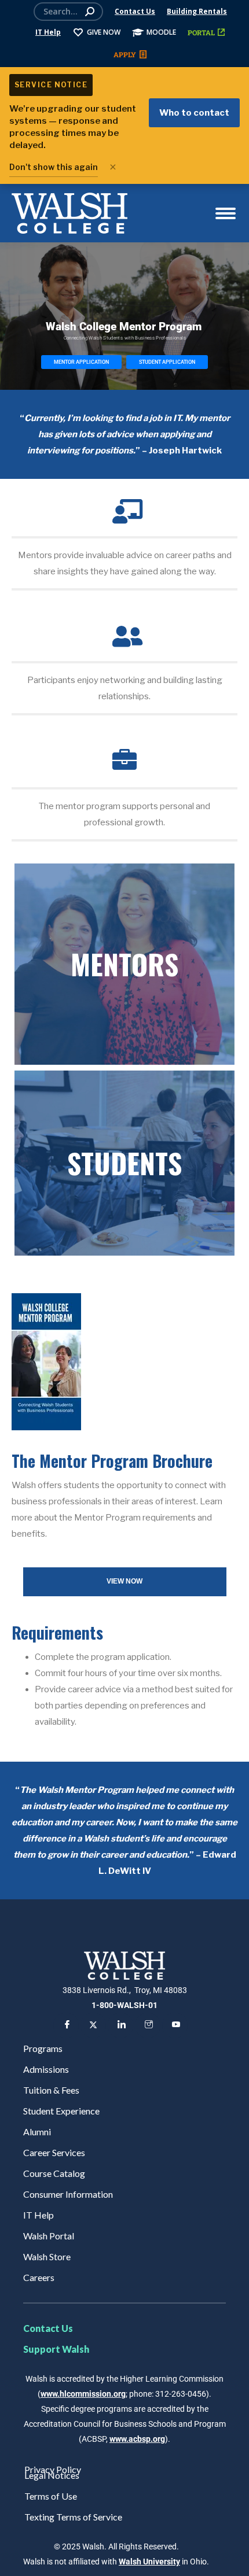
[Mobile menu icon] (226, 213)
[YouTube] (175, 2025)
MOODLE (161, 32)
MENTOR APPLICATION (81, 362)
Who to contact (194, 113)
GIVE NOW (104, 32)
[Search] (90, 12)
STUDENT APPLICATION (167, 362)
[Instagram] (148, 2025)
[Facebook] (66, 2025)
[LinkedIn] (120, 2025)
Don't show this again (54, 167)
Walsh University (149, 2562)
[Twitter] (93, 2025)
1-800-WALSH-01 (124, 2005)
